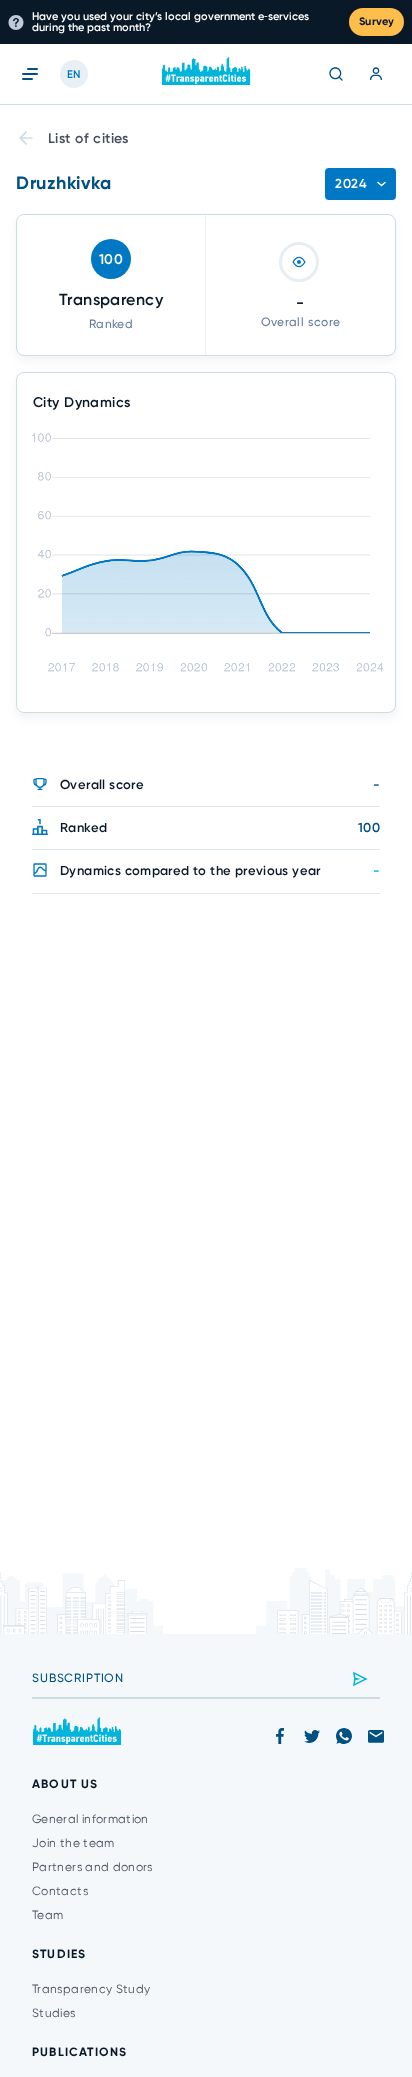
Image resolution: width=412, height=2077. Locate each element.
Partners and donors (92, 1867)
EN (74, 74)
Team (47, 1915)
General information (90, 1819)
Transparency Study (91, 1989)
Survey (376, 21)
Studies (54, 2013)
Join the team (73, 1843)
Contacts (60, 1891)
